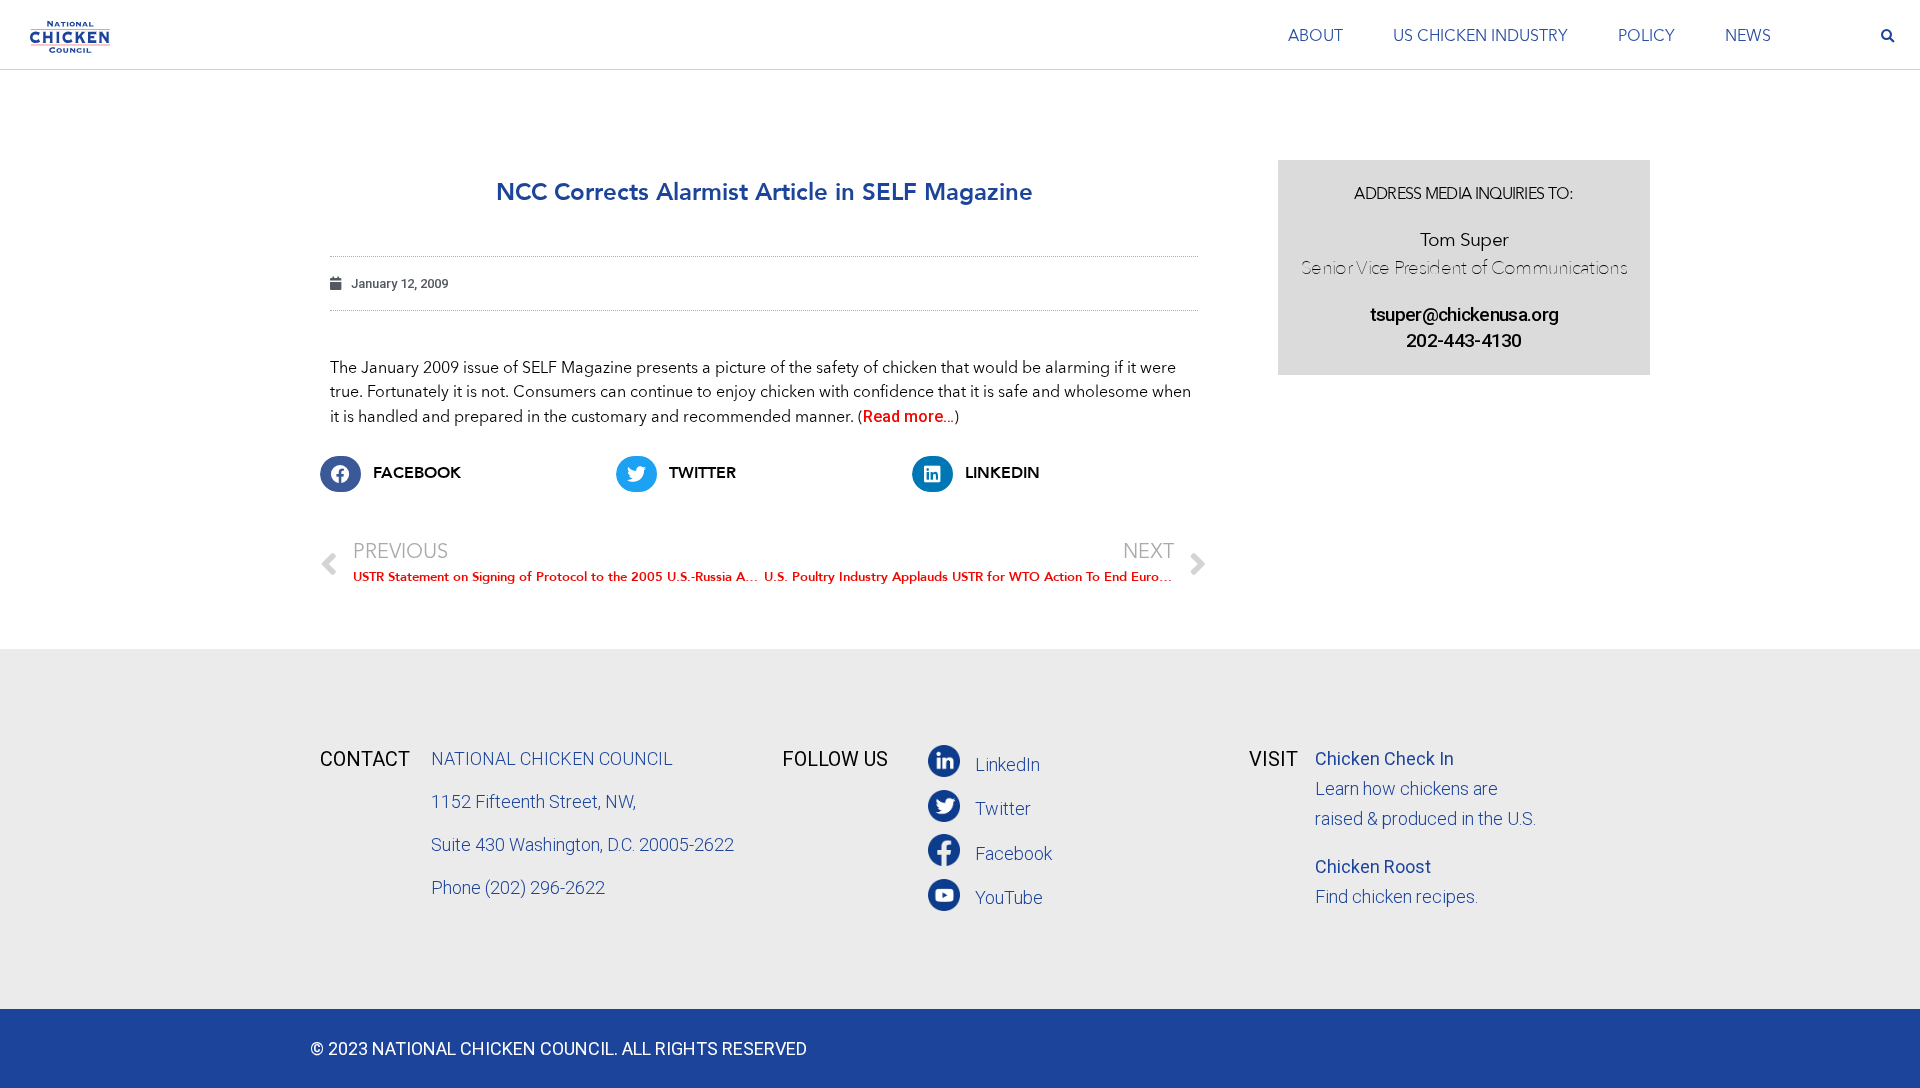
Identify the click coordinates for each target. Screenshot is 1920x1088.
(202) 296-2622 (545, 887)
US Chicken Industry (1480, 37)
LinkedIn (1007, 764)
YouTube (1009, 897)
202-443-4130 (1464, 340)
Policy (1646, 37)
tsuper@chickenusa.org (1464, 314)
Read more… (908, 416)
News (1748, 37)
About (1315, 37)
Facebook (1013, 853)
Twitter (1003, 808)
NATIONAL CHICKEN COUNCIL (554, 758)
